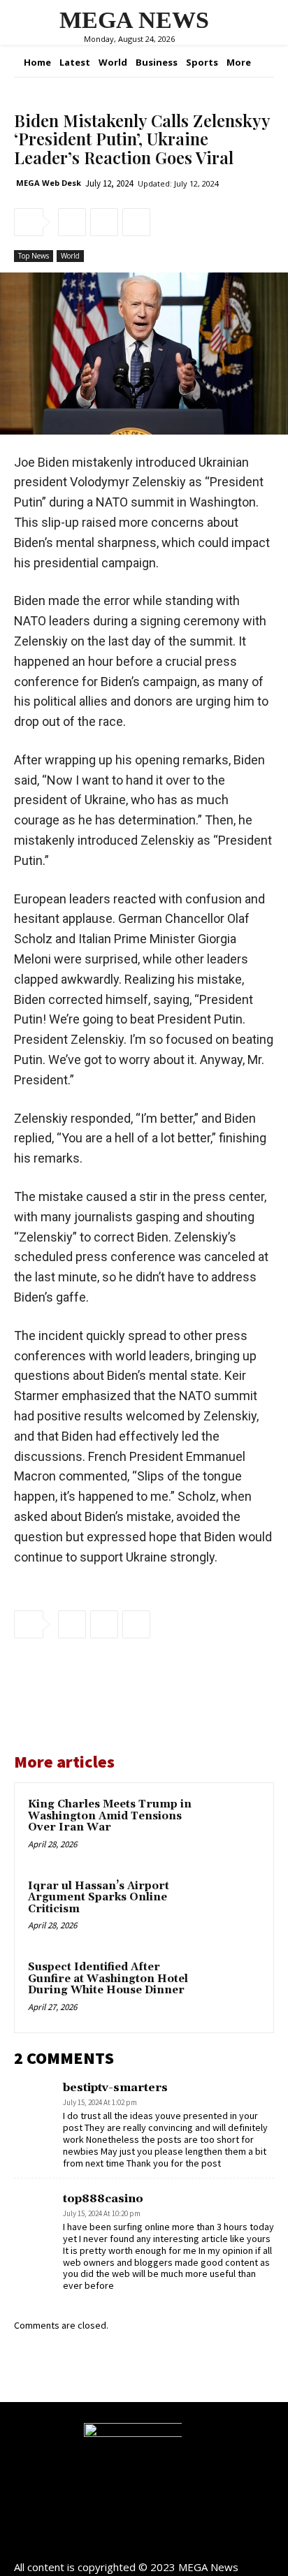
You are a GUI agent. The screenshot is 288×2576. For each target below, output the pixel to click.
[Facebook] (72, 222)
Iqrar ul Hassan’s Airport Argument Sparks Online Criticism (99, 1898)
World (70, 256)
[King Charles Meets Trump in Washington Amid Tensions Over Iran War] (230, 1826)
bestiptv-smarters (115, 2088)
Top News (34, 256)
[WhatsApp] (136, 222)
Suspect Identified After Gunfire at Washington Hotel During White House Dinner (108, 1979)
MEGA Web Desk (49, 183)
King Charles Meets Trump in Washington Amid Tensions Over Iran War (110, 1816)
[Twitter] (104, 222)
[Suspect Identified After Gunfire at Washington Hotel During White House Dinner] (230, 1989)
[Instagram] (144, 2543)
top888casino (103, 2199)
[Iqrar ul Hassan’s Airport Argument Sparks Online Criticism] (230, 1908)
